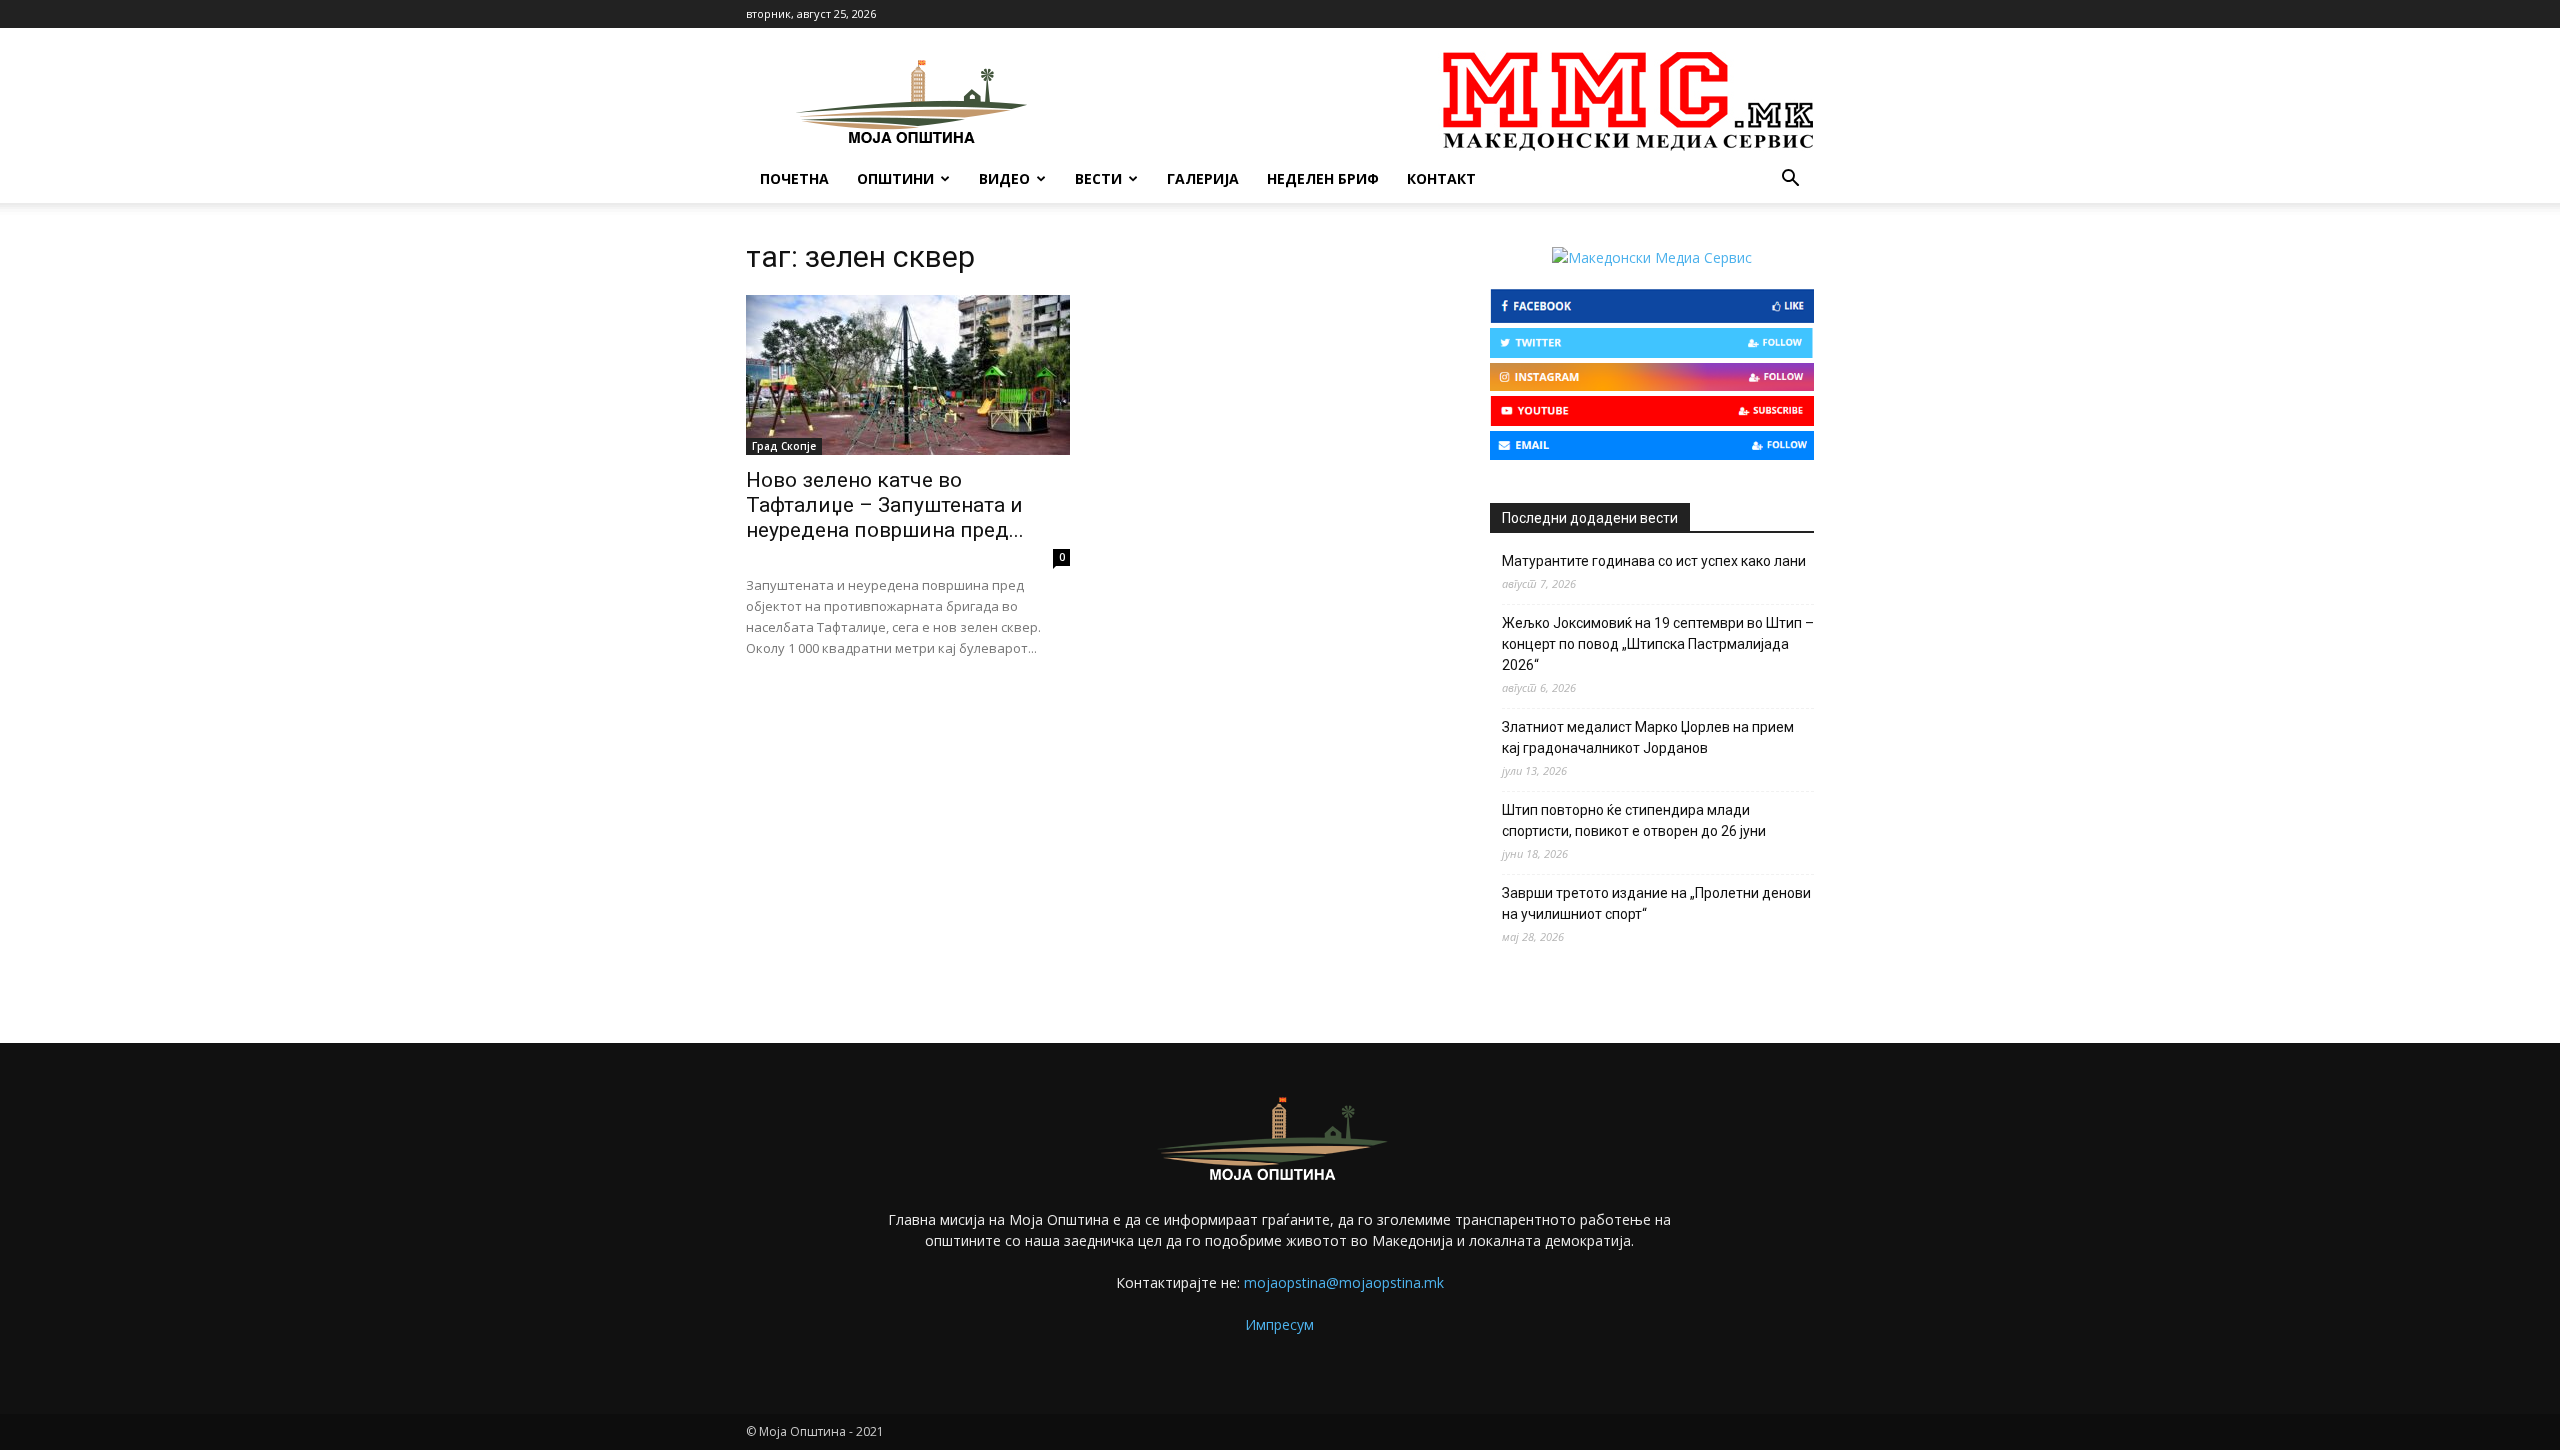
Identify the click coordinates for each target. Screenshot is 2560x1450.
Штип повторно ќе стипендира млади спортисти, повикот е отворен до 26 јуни (1634, 820)
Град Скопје (784, 446)
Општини (895, 178)
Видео (1004, 178)
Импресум (1279, 1324)
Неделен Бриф (1323, 178)
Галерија (1203, 178)
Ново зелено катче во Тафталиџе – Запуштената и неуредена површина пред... (885, 505)
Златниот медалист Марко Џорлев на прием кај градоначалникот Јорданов (1648, 737)
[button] (1790, 180)
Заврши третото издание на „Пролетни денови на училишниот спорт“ (1656, 903)
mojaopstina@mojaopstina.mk (1344, 1282)
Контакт (1441, 178)
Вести (1098, 178)
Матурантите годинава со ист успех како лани (1654, 561)
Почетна (794, 178)
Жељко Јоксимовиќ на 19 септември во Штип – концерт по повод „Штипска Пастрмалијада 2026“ (1658, 644)
